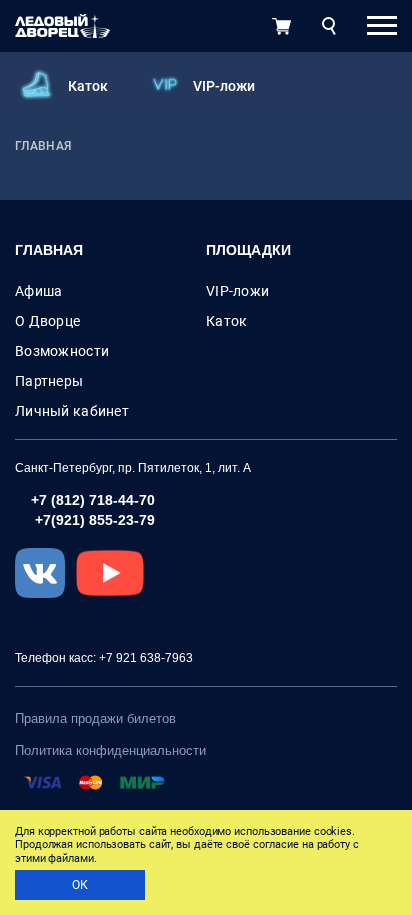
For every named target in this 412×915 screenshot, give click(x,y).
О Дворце (47, 321)
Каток (88, 86)
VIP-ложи (224, 86)
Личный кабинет (72, 411)
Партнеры (49, 381)
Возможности (62, 351)
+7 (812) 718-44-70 (93, 500)
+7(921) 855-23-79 (95, 520)
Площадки (248, 250)
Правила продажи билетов (95, 718)
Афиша (38, 291)
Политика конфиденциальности (110, 750)
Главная (49, 250)
